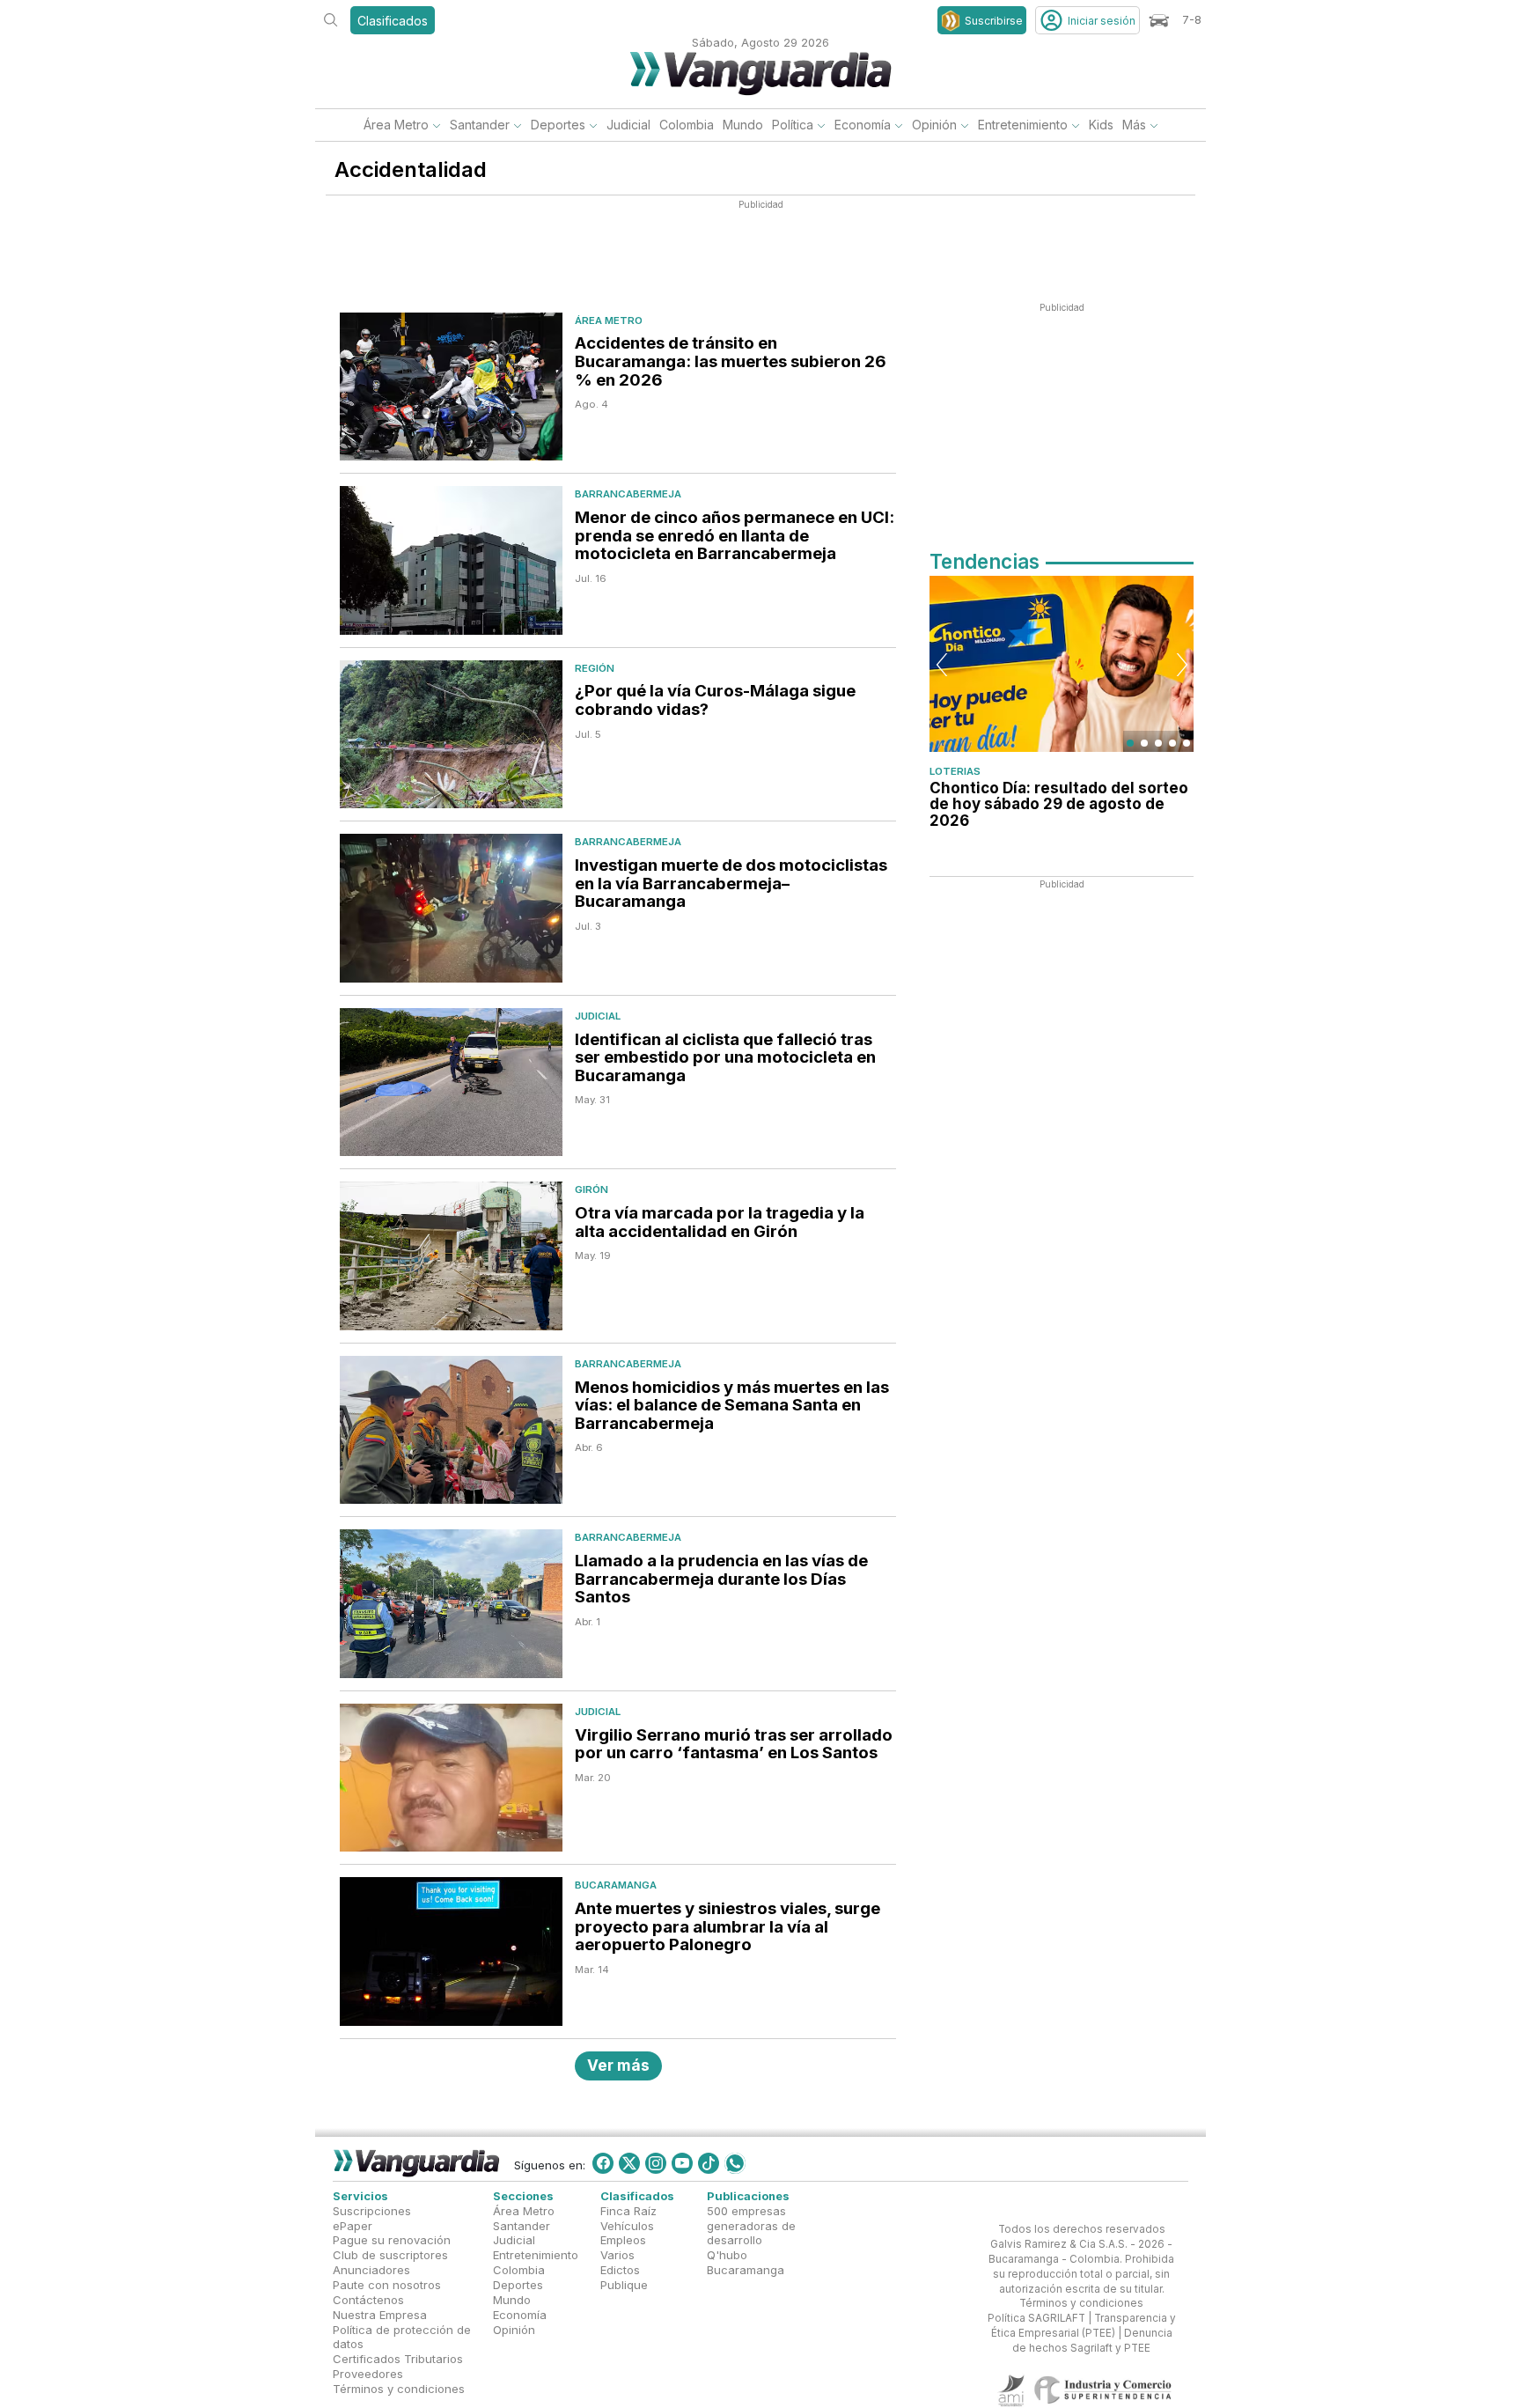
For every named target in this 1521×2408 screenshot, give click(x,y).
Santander (480, 125)
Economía (863, 125)
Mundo (743, 125)
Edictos (620, 2270)
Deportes (558, 125)
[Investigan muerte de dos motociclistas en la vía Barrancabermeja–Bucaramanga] (451, 908)
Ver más (618, 2065)
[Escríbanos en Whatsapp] (735, 2163)
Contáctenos (368, 2300)
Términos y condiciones (399, 2389)
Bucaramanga (616, 1885)
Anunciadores (371, 2270)
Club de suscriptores (390, 2255)
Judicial (628, 125)
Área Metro (396, 125)
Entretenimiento (1023, 125)
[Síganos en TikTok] (709, 2163)
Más (1134, 125)
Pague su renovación (392, 2240)
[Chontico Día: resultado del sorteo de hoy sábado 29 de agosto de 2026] (1062, 664)
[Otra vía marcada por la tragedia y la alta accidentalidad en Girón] (451, 1256)
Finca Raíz (628, 2210)
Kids (1101, 125)
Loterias (955, 771)
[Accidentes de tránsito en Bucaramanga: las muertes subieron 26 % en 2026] (451, 387)
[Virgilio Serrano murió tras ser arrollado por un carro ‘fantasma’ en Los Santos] (451, 1778)
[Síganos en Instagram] (656, 2163)
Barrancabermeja (628, 494)
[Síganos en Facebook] (603, 2163)
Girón (591, 1189)
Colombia (687, 125)
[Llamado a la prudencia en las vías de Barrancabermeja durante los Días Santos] (451, 1604)
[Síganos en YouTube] (682, 2163)
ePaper (353, 2225)
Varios (617, 2255)
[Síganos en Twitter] (629, 2163)
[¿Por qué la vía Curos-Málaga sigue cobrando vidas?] (451, 735)
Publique (624, 2285)
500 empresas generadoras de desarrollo (751, 2225)
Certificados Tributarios (398, 2359)
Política (793, 125)
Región (595, 668)
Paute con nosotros (387, 2285)
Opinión (934, 125)
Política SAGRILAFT (1036, 2318)
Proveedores (368, 2374)
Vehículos (627, 2225)
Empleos (623, 2240)
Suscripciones (372, 2210)
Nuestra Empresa (380, 2314)
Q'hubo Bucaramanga (746, 2262)
